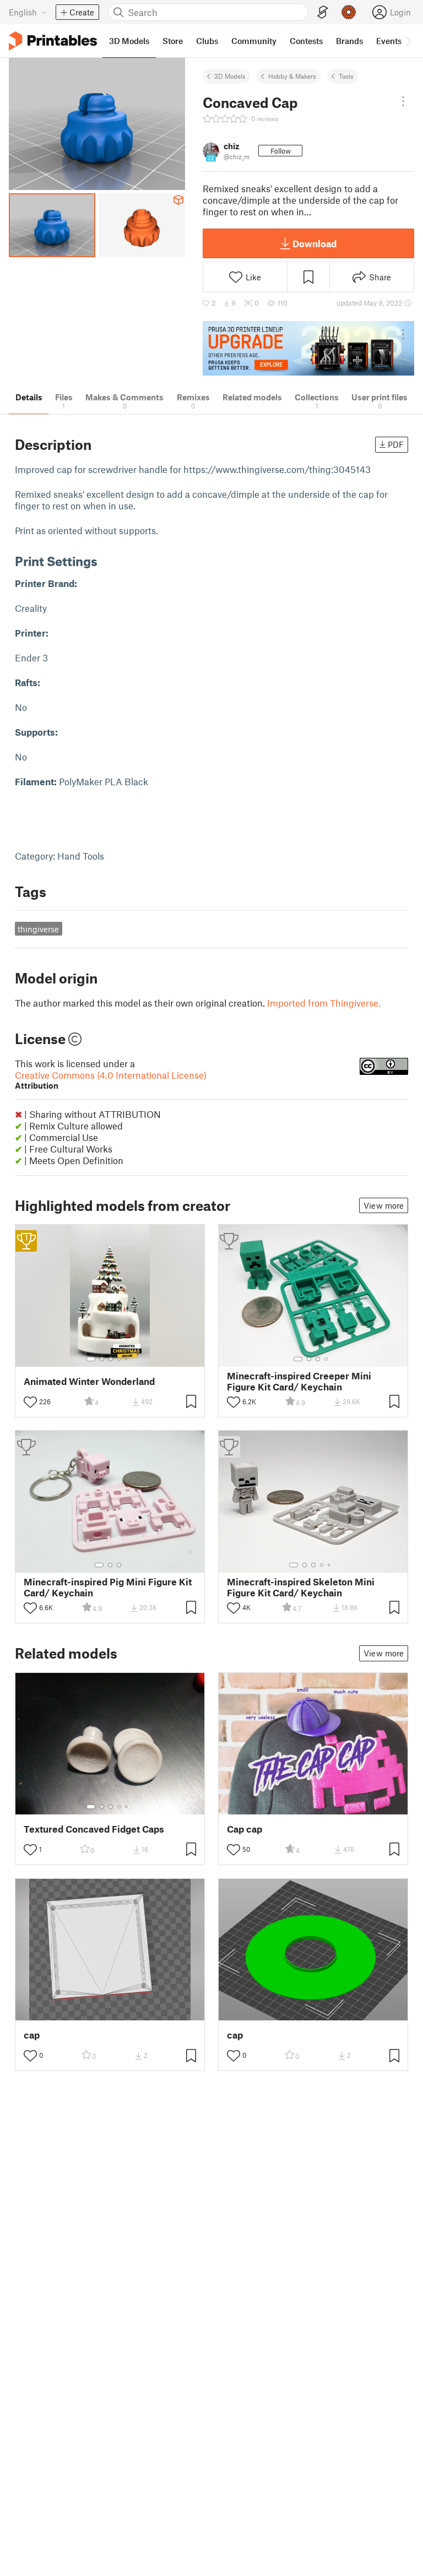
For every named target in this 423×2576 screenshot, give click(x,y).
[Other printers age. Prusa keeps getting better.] (308, 348)
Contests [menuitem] (306, 41)
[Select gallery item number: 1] (91, 1359)
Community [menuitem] (254, 41)
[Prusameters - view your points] (349, 12)
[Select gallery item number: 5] (127, 1359)
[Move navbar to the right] (408, 41)
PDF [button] (396, 444)
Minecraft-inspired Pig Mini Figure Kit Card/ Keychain (108, 1587)
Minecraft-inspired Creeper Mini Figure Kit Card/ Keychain (299, 1381)
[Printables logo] (53, 41)
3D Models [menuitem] (129, 41)
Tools (346, 76)
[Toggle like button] (30, 1402)
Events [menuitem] (389, 41)
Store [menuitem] (173, 41)
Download (314, 243)
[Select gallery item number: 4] (120, 1359)
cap (32, 2035)
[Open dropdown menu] (403, 101)
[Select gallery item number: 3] (111, 1359)
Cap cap (245, 1829)
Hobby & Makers (292, 76)
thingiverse (38, 929)
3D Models (230, 76)
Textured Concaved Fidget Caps (94, 1829)
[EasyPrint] (323, 12)
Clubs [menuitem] (207, 41)
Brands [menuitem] (349, 41)
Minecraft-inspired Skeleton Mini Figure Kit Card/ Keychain (301, 1587)
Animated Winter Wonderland (89, 1381)
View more (384, 1205)
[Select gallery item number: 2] (102, 1359)
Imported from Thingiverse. (324, 1003)
